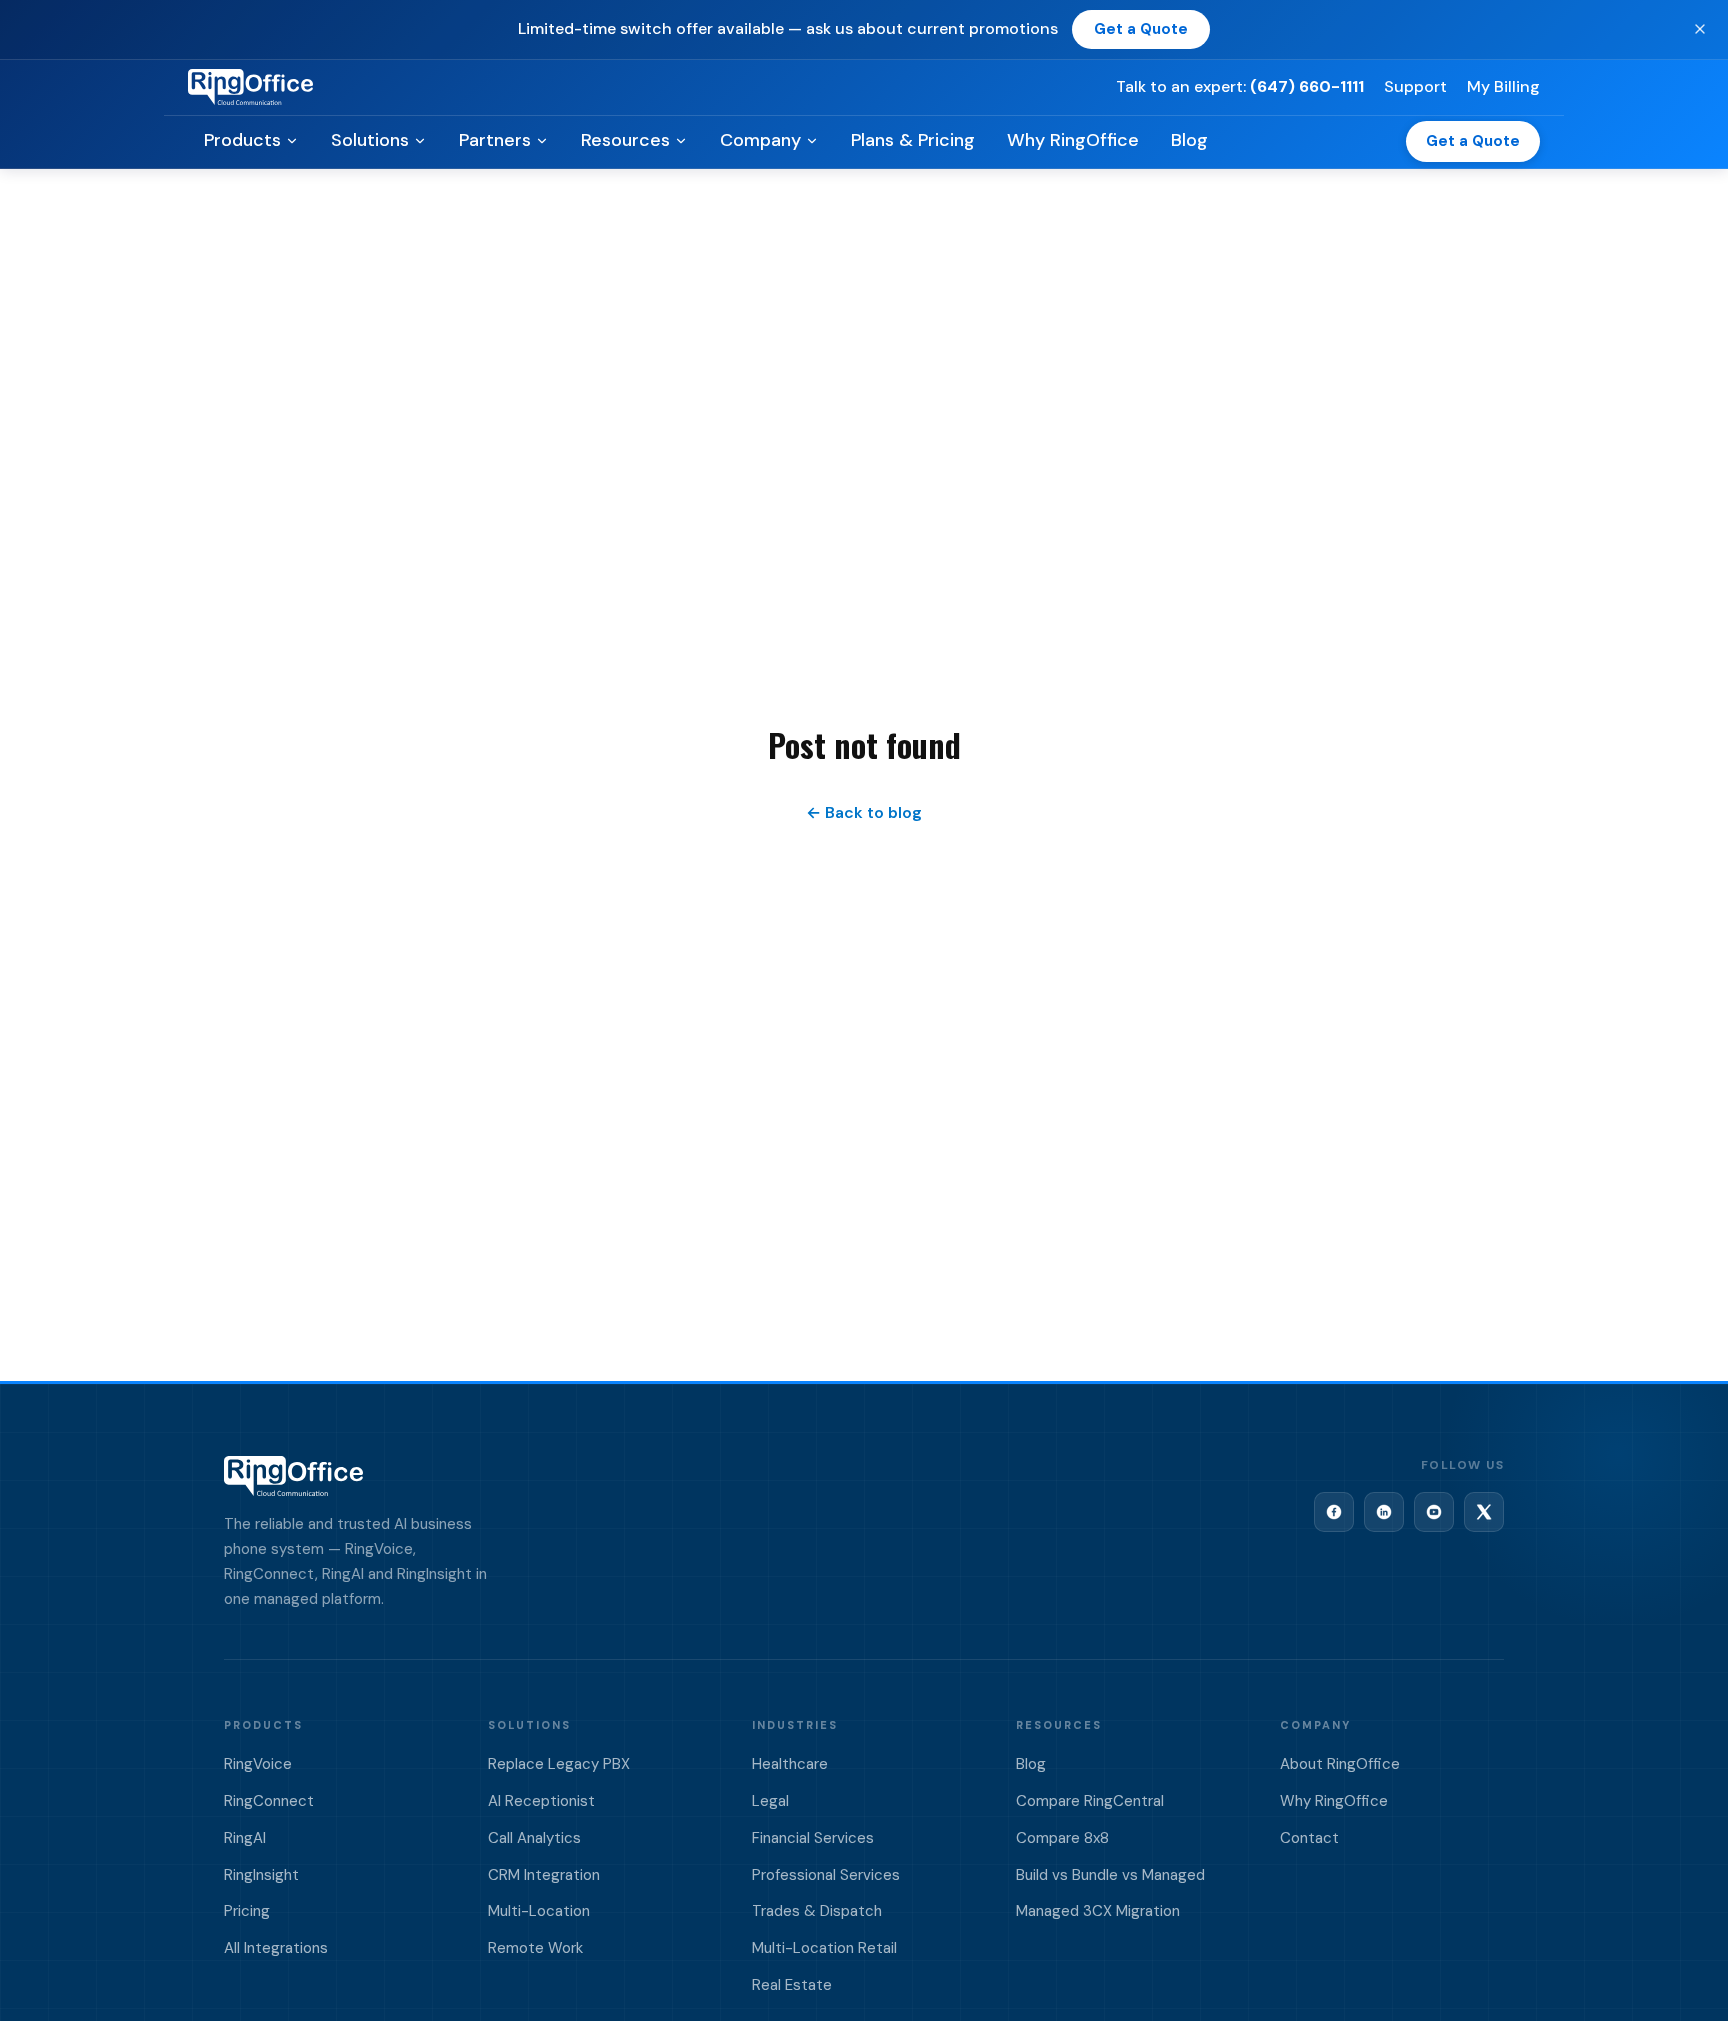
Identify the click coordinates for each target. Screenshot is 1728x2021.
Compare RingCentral (1090, 1801)
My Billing (1503, 86)
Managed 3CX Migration (1098, 1911)
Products (242, 140)
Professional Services (826, 1875)
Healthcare (790, 1764)
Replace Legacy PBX (559, 1764)
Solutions (370, 140)
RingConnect (269, 1801)
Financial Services (813, 1838)
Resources (625, 140)
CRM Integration (544, 1875)
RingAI (245, 1838)
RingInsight (261, 1875)
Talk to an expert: (1240, 86)
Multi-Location (539, 1911)
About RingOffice (1340, 1764)
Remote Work (535, 1948)
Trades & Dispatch (817, 1911)
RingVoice (258, 1764)
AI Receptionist (541, 1801)
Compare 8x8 (1062, 1838)
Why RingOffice (1073, 140)
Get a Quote (1141, 29)
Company (760, 140)
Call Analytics (534, 1838)
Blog (1189, 140)
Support (1415, 86)
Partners (495, 140)
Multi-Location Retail (824, 1948)
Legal (770, 1801)
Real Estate (792, 1985)
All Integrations (276, 1948)
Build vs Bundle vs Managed (1110, 1875)
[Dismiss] (1700, 29)
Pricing (247, 1911)
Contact (1309, 1838)
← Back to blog (864, 812)
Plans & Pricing (913, 140)
